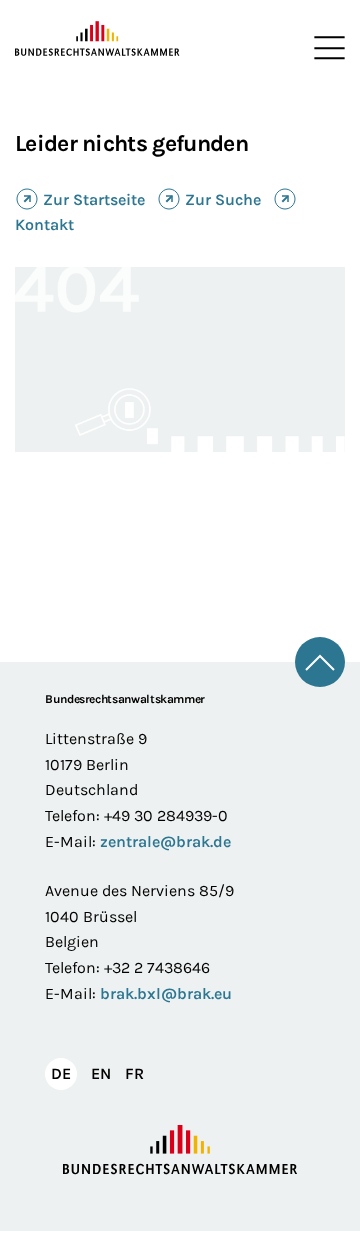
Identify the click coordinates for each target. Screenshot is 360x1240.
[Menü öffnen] (325, 48)
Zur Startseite (94, 199)
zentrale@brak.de (165, 841)
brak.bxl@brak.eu (166, 993)
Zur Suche (223, 199)
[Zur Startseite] (97, 39)
